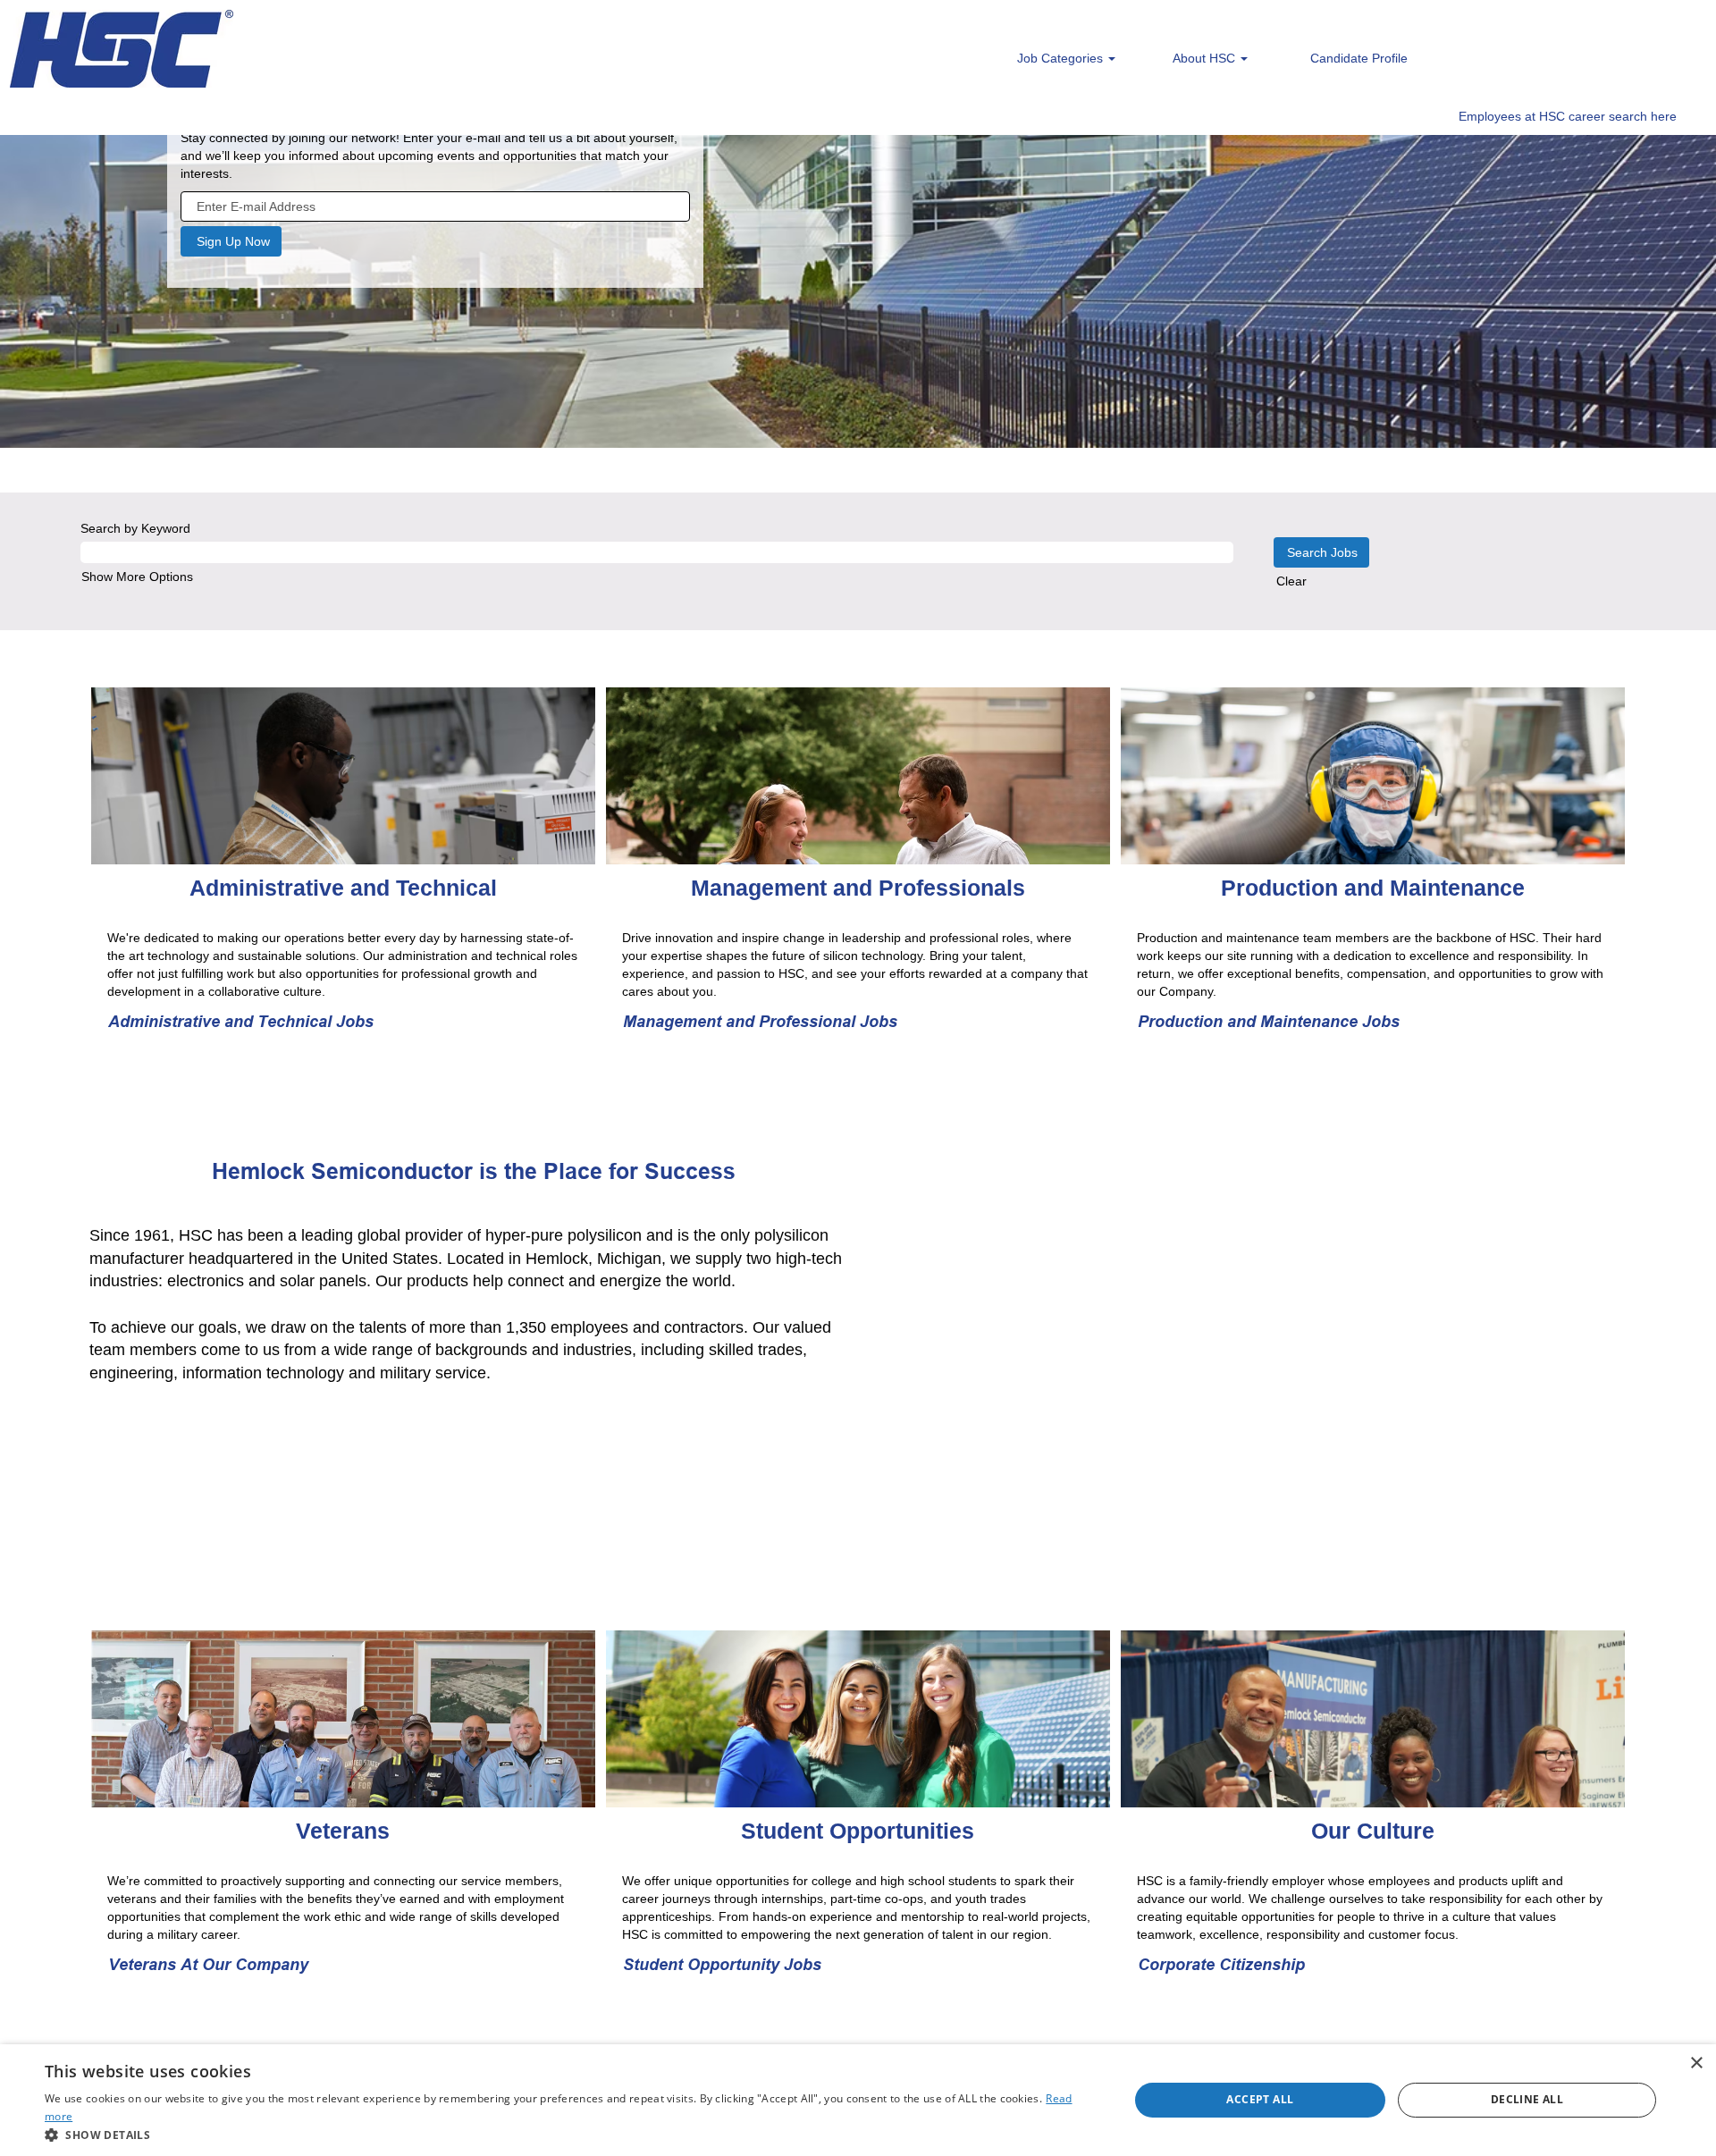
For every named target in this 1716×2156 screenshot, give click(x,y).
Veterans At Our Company (208, 1964)
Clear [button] (1291, 581)
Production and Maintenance (1373, 888)
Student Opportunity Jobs (722, 1964)
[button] (571, 2134)
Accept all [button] (1260, 2099)
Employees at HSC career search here (1568, 116)
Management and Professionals (858, 888)
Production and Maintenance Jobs (1269, 1021)
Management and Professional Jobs (760, 1021)
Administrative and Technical (343, 888)
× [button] (1696, 2063)
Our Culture (1373, 1831)
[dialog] (858, 2100)
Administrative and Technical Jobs (241, 1021)
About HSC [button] (1206, 58)
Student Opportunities (858, 1831)
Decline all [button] (1527, 2099)
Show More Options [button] (137, 577)
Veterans (343, 1831)
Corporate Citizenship (1221, 1964)
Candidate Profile (1359, 58)
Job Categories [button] (1062, 58)
